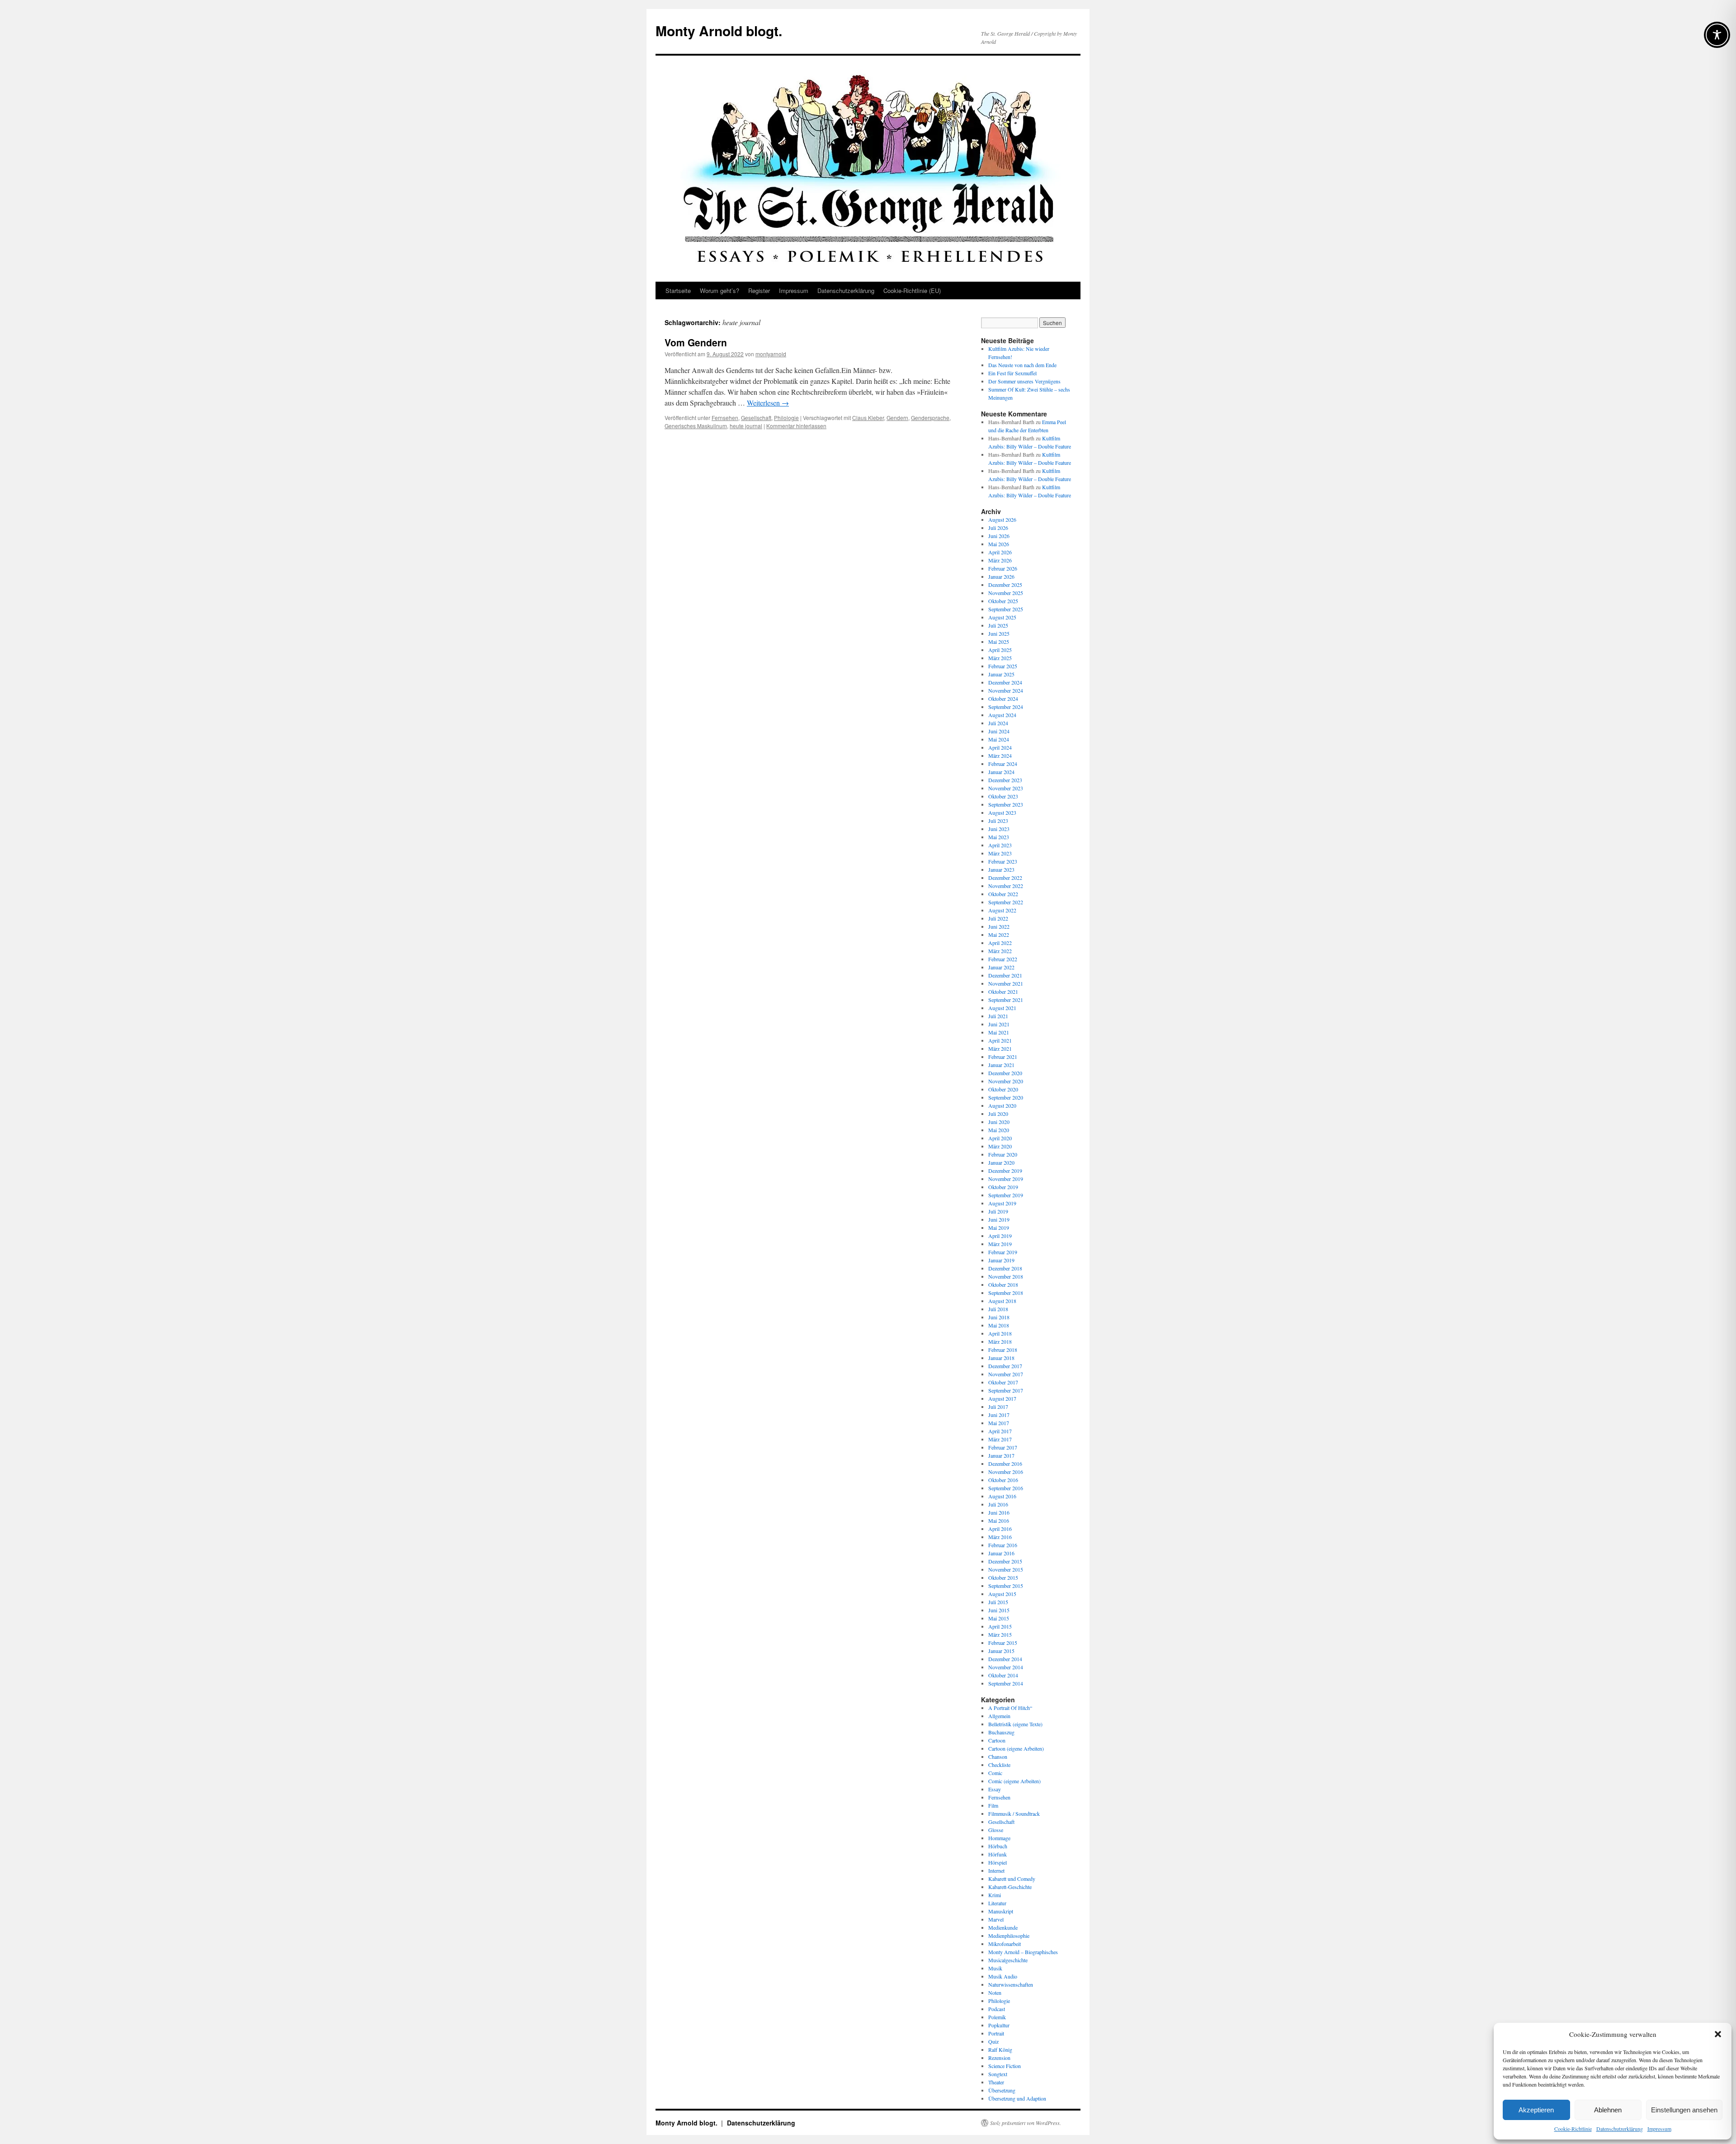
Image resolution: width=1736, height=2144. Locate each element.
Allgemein (999, 1716)
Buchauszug (1001, 1732)
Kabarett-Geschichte (1010, 1887)
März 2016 (1000, 1537)
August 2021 (1002, 1008)
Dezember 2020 (1005, 1073)
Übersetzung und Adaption (1017, 2098)
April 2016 (1000, 1529)
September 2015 (1006, 1586)
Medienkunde (1003, 1927)
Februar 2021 (1003, 1057)
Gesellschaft (756, 418)
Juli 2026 (998, 528)
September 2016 (1006, 1488)
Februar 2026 (1003, 568)
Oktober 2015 (1003, 1577)
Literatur (997, 1903)
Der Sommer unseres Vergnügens (1024, 381)
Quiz (993, 2041)
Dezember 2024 (1005, 682)
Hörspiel (998, 1862)
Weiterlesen (768, 403)
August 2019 (1002, 1203)
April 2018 (1000, 1333)
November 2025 (1006, 593)
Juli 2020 (998, 1114)
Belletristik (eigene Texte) (1015, 1724)
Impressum (1659, 2129)
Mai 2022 (999, 935)
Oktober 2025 (1003, 601)
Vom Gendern (696, 342)
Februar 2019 (1003, 1252)
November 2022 (1006, 886)
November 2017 (1006, 1374)
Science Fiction (1005, 2066)
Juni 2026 (999, 536)
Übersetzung (1002, 2090)
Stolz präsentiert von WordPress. (1026, 2123)
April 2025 (1000, 650)
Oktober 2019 (1003, 1187)
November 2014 (1006, 1667)
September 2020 (1006, 1097)
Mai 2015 (999, 1618)
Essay (995, 1789)
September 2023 (1006, 804)
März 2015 (1000, 1634)
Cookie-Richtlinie (1573, 2129)
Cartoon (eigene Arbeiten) (1016, 1748)
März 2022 (1000, 951)
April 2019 (1000, 1236)
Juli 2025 (998, 625)
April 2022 (1000, 943)
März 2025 (1000, 658)
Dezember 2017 (1005, 1366)
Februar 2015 (1003, 1643)
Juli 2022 (998, 918)
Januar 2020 (1001, 1162)
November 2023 (1006, 788)
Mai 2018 (999, 1325)
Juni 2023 (999, 829)
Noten (995, 1993)
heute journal (746, 426)
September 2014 (1006, 1683)
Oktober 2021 (1003, 992)
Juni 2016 (999, 1512)
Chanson (998, 1757)
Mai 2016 (999, 1521)
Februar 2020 (1003, 1154)
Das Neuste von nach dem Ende (1022, 365)
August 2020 (1002, 1105)
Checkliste (999, 1765)
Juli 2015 (998, 1602)
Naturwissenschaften (1011, 1984)
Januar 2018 (1001, 1358)
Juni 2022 (999, 926)
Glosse (996, 1830)
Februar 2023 (1003, 861)
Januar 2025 (1001, 674)
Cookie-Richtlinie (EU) (912, 290)
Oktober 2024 (1003, 699)
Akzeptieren (1536, 2110)
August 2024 (1002, 715)
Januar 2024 (1001, 772)
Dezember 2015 (1005, 1561)
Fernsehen (725, 418)
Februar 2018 (1003, 1350)
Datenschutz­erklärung (1620, 2129)
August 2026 (1002, 519)
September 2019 (1006, 1195)
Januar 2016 (1001, 1553)
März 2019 (1000, 1244)
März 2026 (1000, 560)
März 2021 (1000, 1048)
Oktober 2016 (1003, 1480)
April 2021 (1000, 1040)
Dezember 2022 (1005, 878)
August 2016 (1002, 1496)
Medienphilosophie (1009, 1936)
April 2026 (1000, 552)
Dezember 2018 (1005, 1268)
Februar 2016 (1003, 1545)
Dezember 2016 (1005, 1464)
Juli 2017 (998, 1407)
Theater (996, 2082)
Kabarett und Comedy (1012, 1879)
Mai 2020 (999, 1130)
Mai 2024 (999, 739)
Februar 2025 (1003, 666)
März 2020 (1000, 1146)
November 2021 (1006, 983)
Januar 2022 (1001, 967)
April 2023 (1000, 845)
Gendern (897, 418)
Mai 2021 (999, 1032)
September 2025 (1006, 609)
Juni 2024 (999, 731)
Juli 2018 (998, 1309)
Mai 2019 (999, 1228)
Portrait (996, 2033)
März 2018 (1000, 1341)
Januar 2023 (1001, 869)
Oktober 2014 (1003, 1675)
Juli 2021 (998, 1016)
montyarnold (771, 354)
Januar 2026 (1001, 576)
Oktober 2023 (1003, 796)
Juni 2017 (999, 1415)
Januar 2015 (1001, 1651)
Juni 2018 (999, 1317)
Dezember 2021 (1005, 975)
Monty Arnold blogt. (719, 31)
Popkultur (999, 2025)
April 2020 (1000, 1138)
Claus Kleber (868, 418)
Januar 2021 (1001, 1065)
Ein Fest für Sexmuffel (1012, 373)
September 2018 (1006, 1293)
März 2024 (1000, 756)
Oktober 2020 (1003, 1089)
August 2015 (1002, 1594)
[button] (1718, 2034)
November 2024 (1006, 690)
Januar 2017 (1001, 1455)
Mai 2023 (999, 837)
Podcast (997, 2009)
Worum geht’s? (719, 290)
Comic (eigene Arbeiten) (1014, 1781)
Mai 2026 (999, 544)
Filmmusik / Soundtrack (1014, 1813)
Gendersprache (930, 418)
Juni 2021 (999, 1024)
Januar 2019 (1001, 1260)
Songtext (998, 2074)
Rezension (999, 2058)
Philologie (786, 418)
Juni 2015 (999, 1610)
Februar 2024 (1003, 764)
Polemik (997, 2017)
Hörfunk (998, 1854)
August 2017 (1002, 1398)
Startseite (678, 290)
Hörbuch (998, 1846)
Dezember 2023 (1005, 780)
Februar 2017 (1003, 1447)
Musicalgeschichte (1008, 1960)
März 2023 (1000, 853)
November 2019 (1006, 1179)
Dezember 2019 (1005, 1171)
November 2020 (1006, 1081)
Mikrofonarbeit (1005, 1944)
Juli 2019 (998, 1211)
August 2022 (1002, 910)
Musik (995, 1968)
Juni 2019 (999, 1219)
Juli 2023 (998, 821)
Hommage (999, 1838)
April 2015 (1000, 1626)
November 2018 (1006, 1276)
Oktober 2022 (1003, 894)
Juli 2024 (998, 723)
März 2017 (1000, 1439)
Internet (996, 1870)
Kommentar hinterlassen (796, 426)
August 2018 (1002, 1301)
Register (759, 290)
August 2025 (1002, 617)
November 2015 (1006, 1569)
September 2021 (1006, 1000)
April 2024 (1000, 747)
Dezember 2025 (1005, 585)
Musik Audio (1003, 1976)
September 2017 (1006, 1390)
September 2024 (1006, 707)
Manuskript (1001, 1911)
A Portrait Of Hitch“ (1010, 1708)
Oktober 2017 (1003, 1382)
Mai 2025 (999, 642)
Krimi (995, 1895)
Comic (995, 1773)
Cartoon (997, 1740)
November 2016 (1006, 1472)
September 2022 (1006, 902)
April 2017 (1000, 1431)
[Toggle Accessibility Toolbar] (1717, 35)
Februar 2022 (1003, 959)
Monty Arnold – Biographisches (1023, 1952)
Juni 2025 (999, 633)
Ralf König (1000, 2050)
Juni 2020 (999, 1122)
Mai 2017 (999, 1423)
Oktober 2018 (1003, 1285)
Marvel (996, 1919)
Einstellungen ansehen (1684, 2110)
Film (993, 1805)
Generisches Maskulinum (696, 426)
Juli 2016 (998, 1504)
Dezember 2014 (1005, 1659)
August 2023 (1002, 812)
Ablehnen (1608, 2110)
